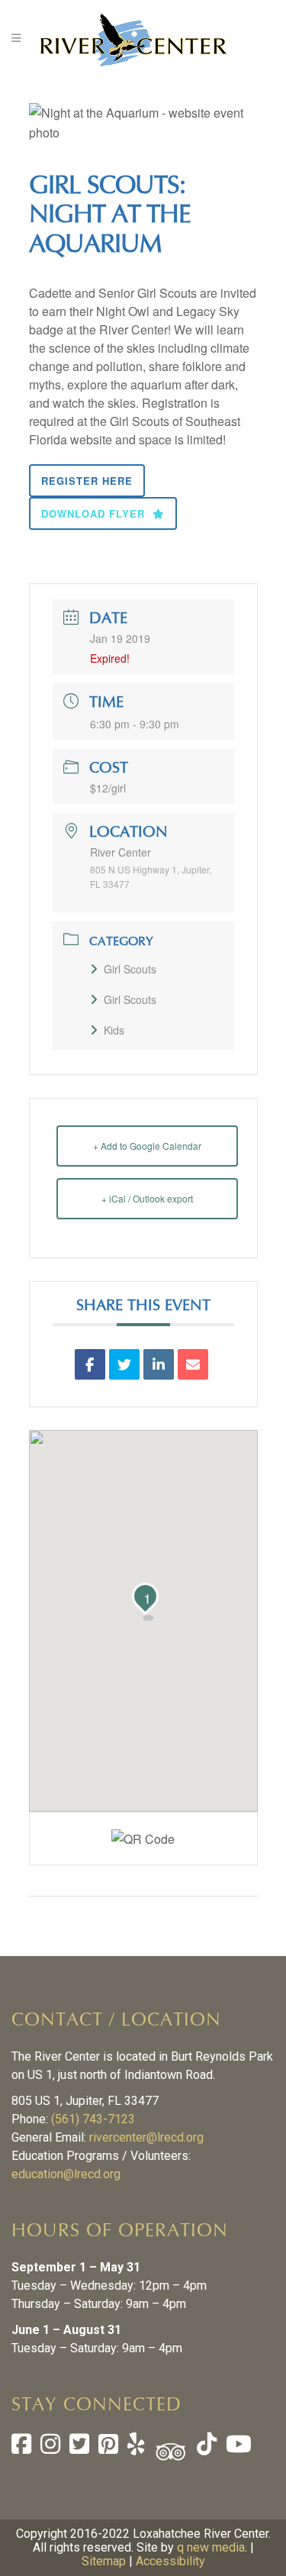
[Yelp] (136, 2448)
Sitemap (104, 2561)
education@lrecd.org (66, 2174)
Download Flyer (93, 513)
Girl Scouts (130, 969)
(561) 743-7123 (93, 2119)
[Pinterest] (108, 2448)
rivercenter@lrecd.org (146, 2137)
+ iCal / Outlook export (147, 1198)
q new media (211, 2547)
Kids (114, 1030)
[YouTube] (237, 2448)
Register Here (87, 481)
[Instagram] (50, 2448)
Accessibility (170, 2561)
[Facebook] (21, 2448)
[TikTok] (205, 2448)
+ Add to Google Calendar (147, 1146)
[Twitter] (79, 2448)
